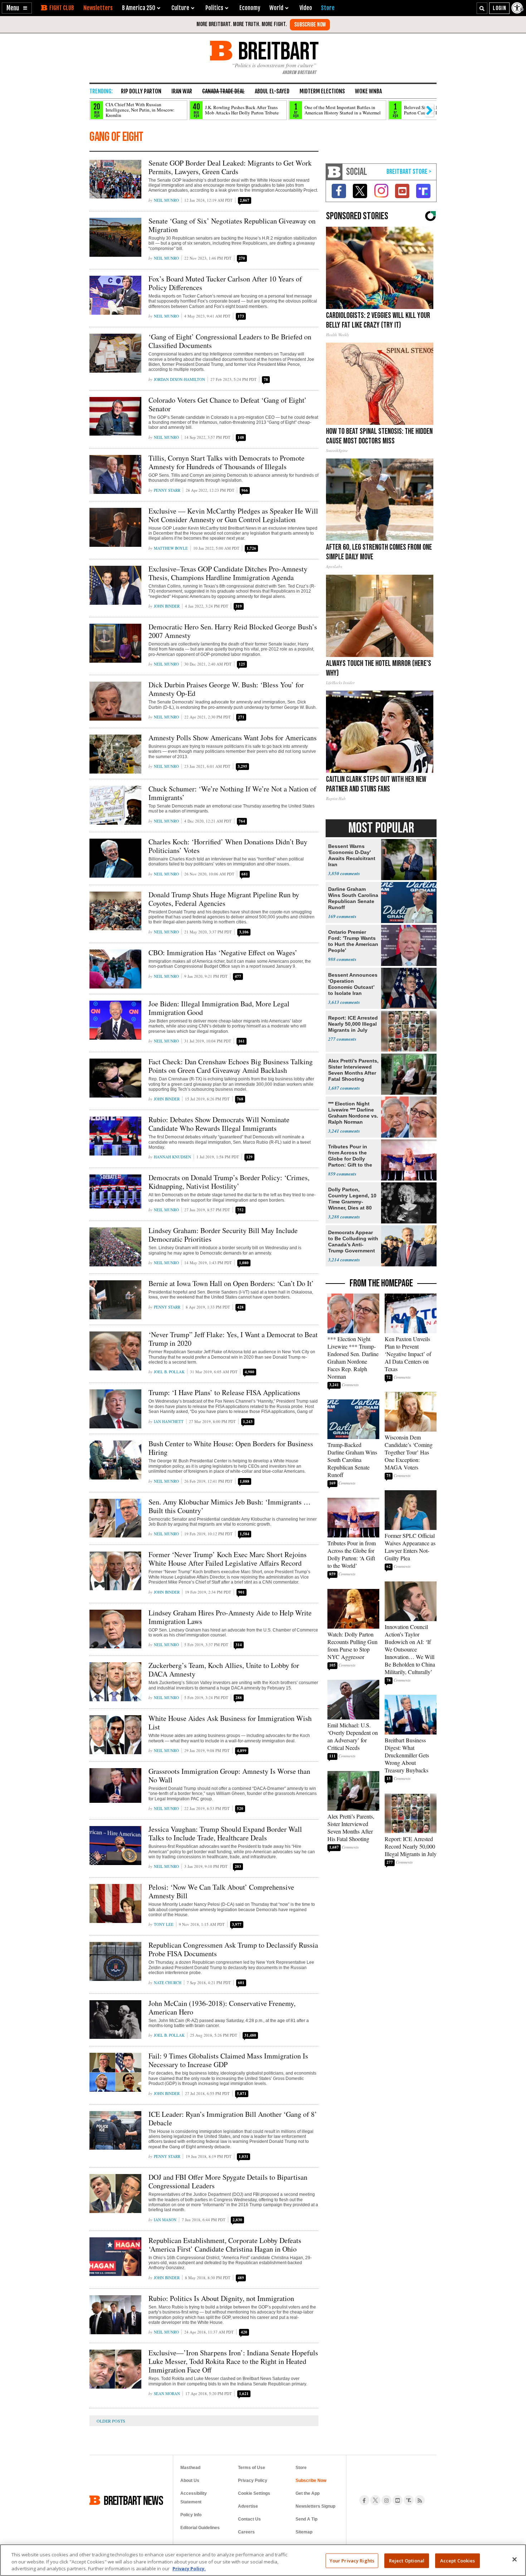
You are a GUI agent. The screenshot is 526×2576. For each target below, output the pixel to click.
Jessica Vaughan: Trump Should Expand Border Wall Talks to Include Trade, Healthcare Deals (225, 1833)
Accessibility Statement (194, 2498)
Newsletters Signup (315, 2506)
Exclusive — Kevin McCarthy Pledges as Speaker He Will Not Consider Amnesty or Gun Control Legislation (233, 515)
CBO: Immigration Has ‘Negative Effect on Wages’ (223, 953)
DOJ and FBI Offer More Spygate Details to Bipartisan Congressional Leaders (228, 2181)
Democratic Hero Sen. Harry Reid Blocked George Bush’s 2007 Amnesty (233, 631)
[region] (263, 2560)
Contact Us (249, 2519)
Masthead (190, 2468)
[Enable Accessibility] (518, 8)
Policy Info (191, 2515)
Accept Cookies (458, 2560)
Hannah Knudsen (172, 1157)
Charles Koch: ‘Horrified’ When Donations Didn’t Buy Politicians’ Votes (228, 846)
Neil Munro (166, 200)
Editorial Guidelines (200, 2528)
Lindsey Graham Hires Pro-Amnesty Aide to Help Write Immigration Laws (230, 1617)
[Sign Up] (310, 25)
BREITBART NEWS (133, 2500)
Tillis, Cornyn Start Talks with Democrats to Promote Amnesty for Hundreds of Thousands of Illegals (227, 462)
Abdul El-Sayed (272, 91)
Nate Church (168, 1983)
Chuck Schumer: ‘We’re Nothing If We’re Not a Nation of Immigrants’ (232, 793)
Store (301, 2468)
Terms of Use (252, 2468)
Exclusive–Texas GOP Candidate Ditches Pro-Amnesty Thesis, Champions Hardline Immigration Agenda (228, 573)
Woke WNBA (368, 91)
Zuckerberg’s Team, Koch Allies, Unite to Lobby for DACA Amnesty (224, 1670)
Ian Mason (165, 2220)
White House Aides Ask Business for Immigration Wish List (230, 1723)
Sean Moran (167, 2393)
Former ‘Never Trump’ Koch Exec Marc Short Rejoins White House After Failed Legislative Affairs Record (228, 1559)
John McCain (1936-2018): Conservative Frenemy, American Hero (222, 2008)
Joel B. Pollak (169, 1372)
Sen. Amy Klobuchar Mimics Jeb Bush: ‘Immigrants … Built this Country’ (230, 1506)
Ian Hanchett (169, 1421)
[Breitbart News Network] (334, 172)
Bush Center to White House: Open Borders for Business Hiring (231, 1448)
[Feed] (420, 2500)
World (276, 8)
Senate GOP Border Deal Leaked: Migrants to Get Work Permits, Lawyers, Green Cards (230, 167)
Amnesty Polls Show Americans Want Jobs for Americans (233, 738)
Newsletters (98, 8)
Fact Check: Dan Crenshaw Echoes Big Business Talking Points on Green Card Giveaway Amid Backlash (231, 1066)
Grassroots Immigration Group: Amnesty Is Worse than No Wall (229, 1775)
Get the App (308, 2493)
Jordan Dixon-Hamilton (179, 379)
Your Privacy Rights (352, 2560)
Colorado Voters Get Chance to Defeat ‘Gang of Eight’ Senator (228, 404)
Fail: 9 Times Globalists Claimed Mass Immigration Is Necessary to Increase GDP (228, 2060)
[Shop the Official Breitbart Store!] (409, 172)
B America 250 (139, 8)
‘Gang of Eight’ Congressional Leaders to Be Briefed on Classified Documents (230, 341)
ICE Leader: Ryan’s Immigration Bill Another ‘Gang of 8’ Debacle (233, 2118)
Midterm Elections (322, 91)
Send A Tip (306, 2519)
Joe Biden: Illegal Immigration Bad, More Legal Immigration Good (219, 1008)
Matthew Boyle (171, 548)
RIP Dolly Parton (141, 91)
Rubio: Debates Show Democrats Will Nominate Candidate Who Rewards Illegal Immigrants (219, 1124)
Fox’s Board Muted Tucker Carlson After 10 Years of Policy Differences (225, 283)
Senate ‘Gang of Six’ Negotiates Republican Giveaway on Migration (232, 225)
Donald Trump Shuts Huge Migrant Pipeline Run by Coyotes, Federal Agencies (224, 899)
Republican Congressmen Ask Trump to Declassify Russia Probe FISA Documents (233, 1949)
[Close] (515, 2559)
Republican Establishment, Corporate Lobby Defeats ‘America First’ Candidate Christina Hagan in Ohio (225, 2245)
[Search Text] (482, 8)
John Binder (167, 606)
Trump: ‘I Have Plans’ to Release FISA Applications (224, 1392)
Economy (250, 8)
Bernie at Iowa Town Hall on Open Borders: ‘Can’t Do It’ (231, 1283)
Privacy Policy (253, 2481)
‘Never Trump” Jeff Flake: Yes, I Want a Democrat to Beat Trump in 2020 (233, 1339)
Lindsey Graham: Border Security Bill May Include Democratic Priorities (223, 1235)
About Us (190, 2481)
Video (306, 8)
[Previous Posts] (116, 2421)
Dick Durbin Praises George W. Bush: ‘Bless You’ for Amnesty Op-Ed (226, 689)
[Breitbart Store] (328, 8)
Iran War (182, 91)
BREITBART (277, 51)
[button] (17, 8)
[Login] (499, 8)
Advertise (248, 2506)
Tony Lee (164, 1924)
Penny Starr (167, 490)
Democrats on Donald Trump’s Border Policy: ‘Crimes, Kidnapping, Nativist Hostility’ (229, 1182)
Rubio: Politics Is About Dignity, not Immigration (221, 2298)
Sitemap (304, 2532)
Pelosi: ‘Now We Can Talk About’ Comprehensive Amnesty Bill (221, 1891)
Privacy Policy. (189, 2568)
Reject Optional (407, 2560)
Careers (246, 2532)
